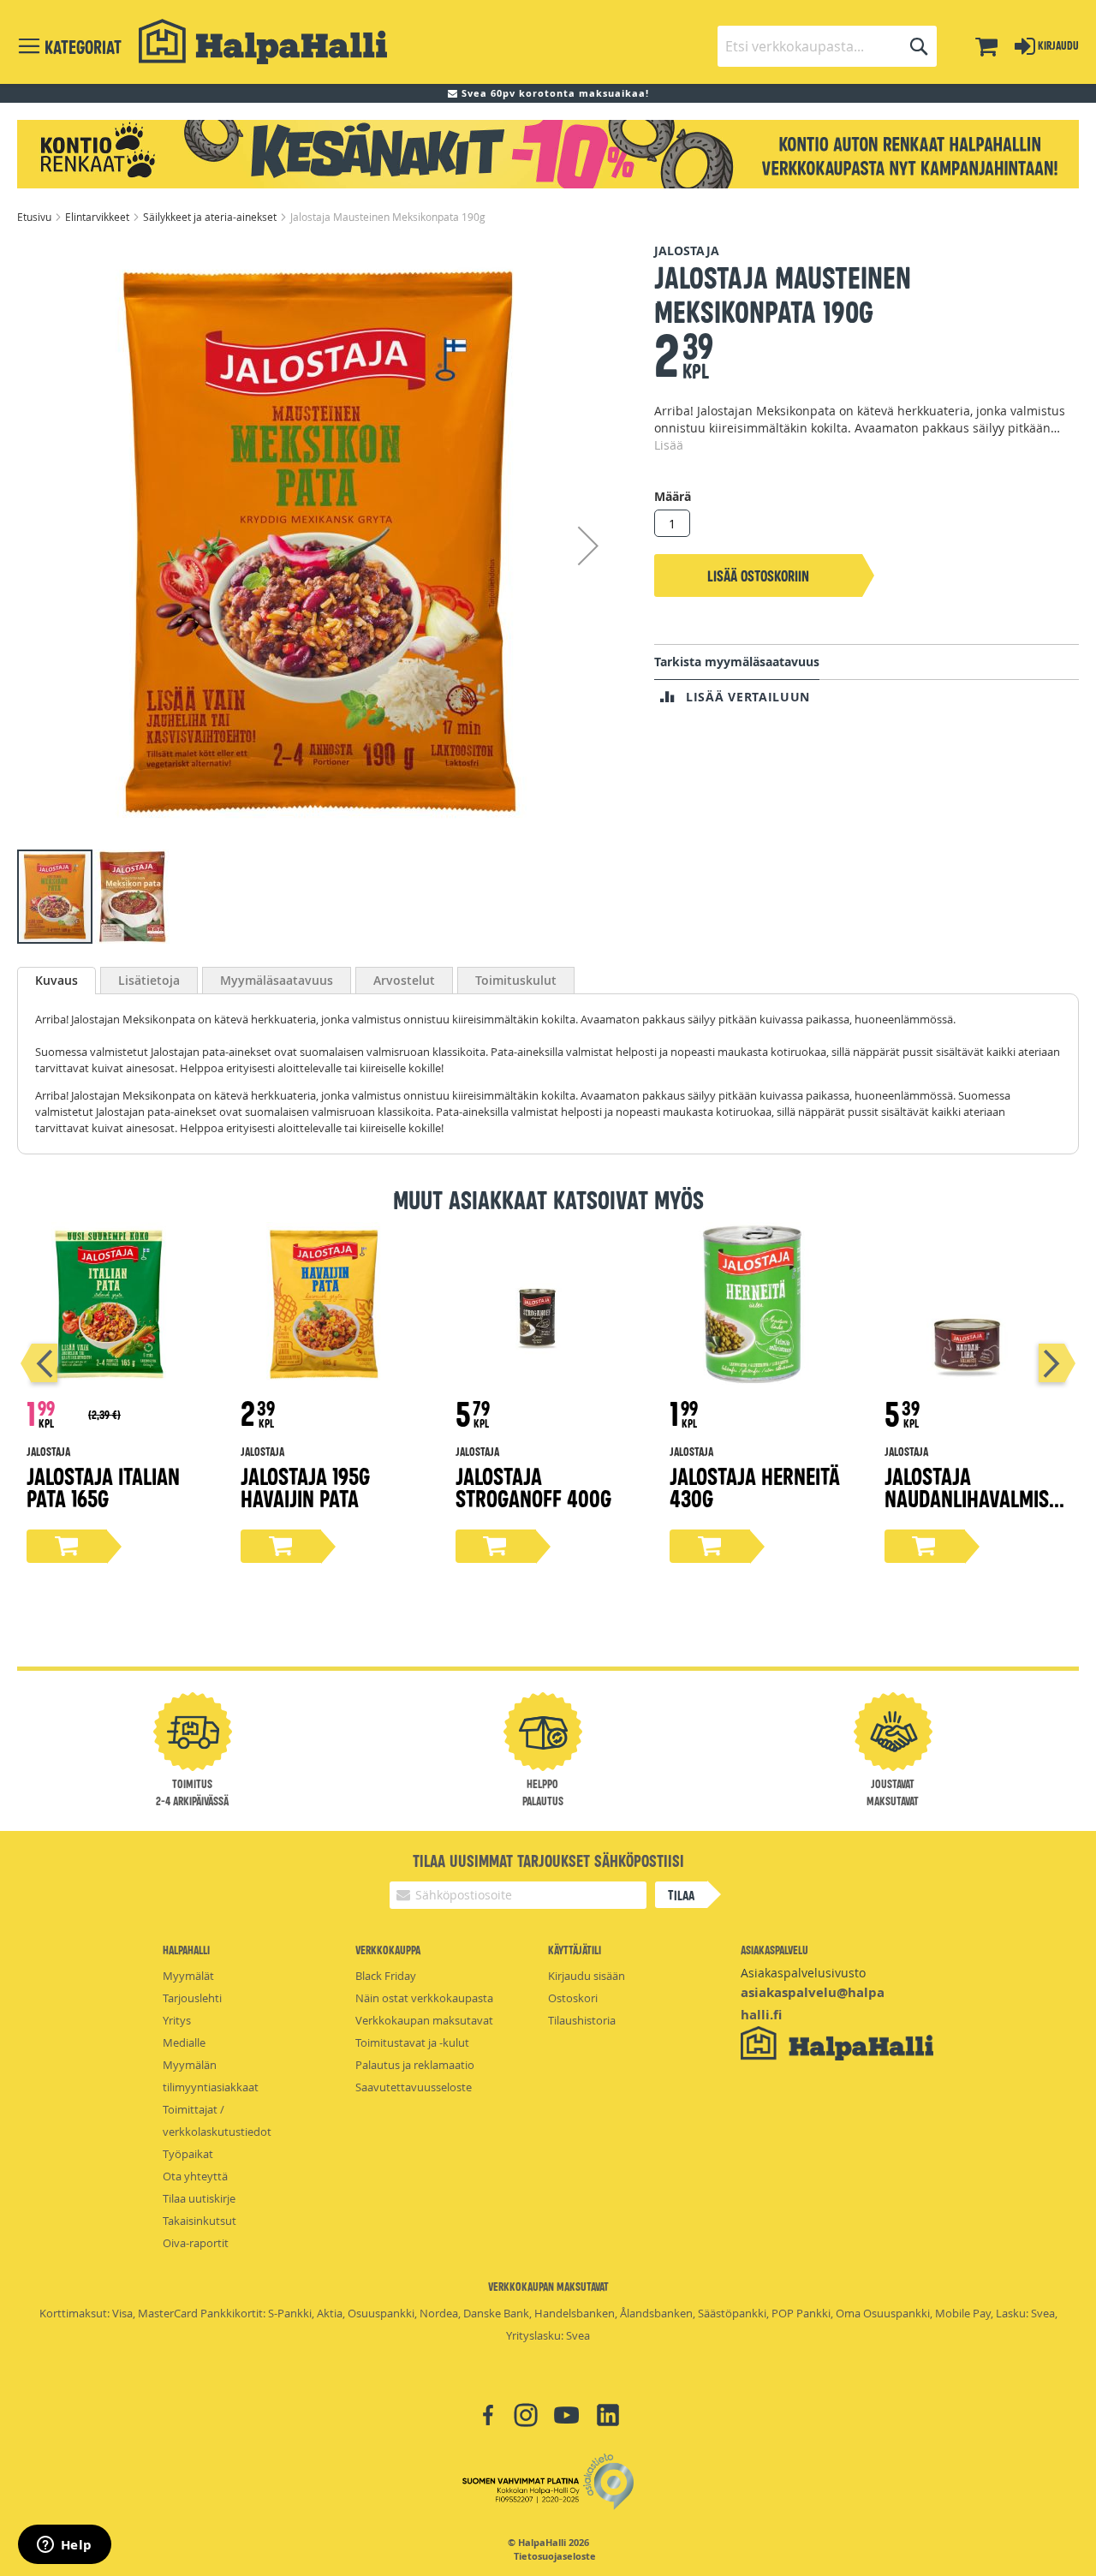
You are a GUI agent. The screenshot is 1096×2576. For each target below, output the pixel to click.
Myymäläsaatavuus (277, 980)
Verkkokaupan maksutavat (424, 2020)
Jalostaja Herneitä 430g (755, 1486)
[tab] (57, 981)
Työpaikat (188, 2154)
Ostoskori (573, 1998)
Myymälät (188, 1976)
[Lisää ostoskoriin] (67, 1546)
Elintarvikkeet (98, 217)
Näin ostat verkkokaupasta (424, 1998)
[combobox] (827, 46)
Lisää (669, 445)
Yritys (177, 2020)
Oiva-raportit (196, 2243)
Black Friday (386, 1976)
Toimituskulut (516, 980)
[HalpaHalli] (263, 42)
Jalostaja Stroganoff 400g (533, 1486)
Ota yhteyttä (195, 2176)
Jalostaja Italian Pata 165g (103, 1486)
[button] (588, 545)
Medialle (184, 2042)
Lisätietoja (149, 980)
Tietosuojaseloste (555, 2556)
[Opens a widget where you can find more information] (64, 2546)
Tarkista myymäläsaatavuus (737, 662)
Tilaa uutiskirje (199, 2198)
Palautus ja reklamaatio (415, 2065)
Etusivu (36, 217)
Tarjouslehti (192, 1998)
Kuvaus (57, 980)
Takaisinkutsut (200, 2221)
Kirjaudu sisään (587, 1976)
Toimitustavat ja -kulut (412, 2042)
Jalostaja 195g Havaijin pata (305, 1486)
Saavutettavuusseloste (414, 2087)
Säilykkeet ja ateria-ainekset (211, 217)
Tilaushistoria (582, 2020)
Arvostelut (404, 980)
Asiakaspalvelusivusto (803, 1973)
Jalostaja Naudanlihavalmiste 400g (976, 1497)
